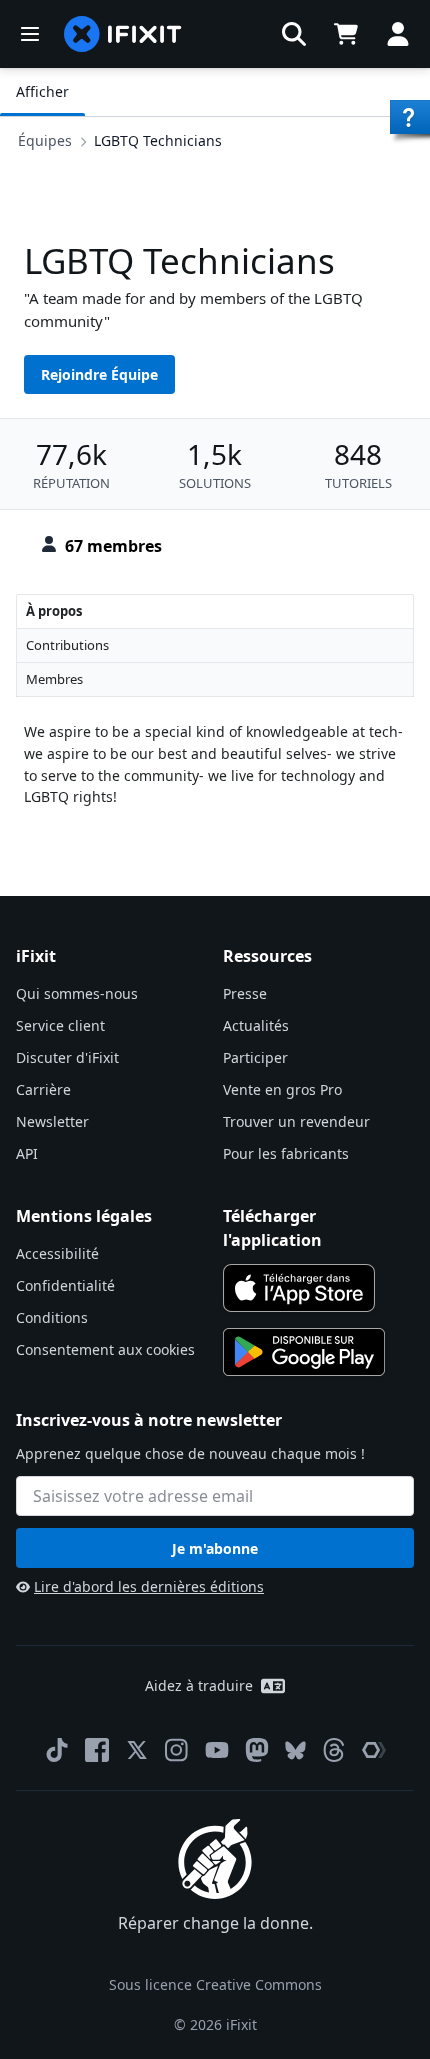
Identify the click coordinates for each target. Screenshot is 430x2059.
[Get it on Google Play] (304, 1352)
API (27, 1153)
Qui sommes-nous (77, 993)
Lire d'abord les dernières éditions (149, 1586)
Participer (255, 1057)
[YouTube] (217, 1750)
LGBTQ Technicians (158, 140)
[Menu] (30, 34)
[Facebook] (97, 1750)
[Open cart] (346, 34)
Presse (245, 993)
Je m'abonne (215, 1548)
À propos (54, 611)
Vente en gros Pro (282, 1089)
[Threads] (334, 1750)
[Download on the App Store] (299, 1288)
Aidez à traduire (199, 1685)
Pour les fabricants (286, 1153)
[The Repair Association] (374, 1750)
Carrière (43, 1089)
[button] (294, 34)
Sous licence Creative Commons (215, 1984)
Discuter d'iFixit (67, 1057)
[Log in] (398, 34)
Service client (60, 1025)
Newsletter (52, 1121)
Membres (54, 679)
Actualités (256, 1025)
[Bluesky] (295, 1750)
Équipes (45, 140)
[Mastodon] (257, 1750)
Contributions (67, 645)
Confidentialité (65, 1285)
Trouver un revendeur (296, 1121)
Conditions (52, 1317)
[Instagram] (177, 1750)
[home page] (123, 34)
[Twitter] (137, 1750)
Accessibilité (57, 1253)
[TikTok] (57, 1750)
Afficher (42, 91)
